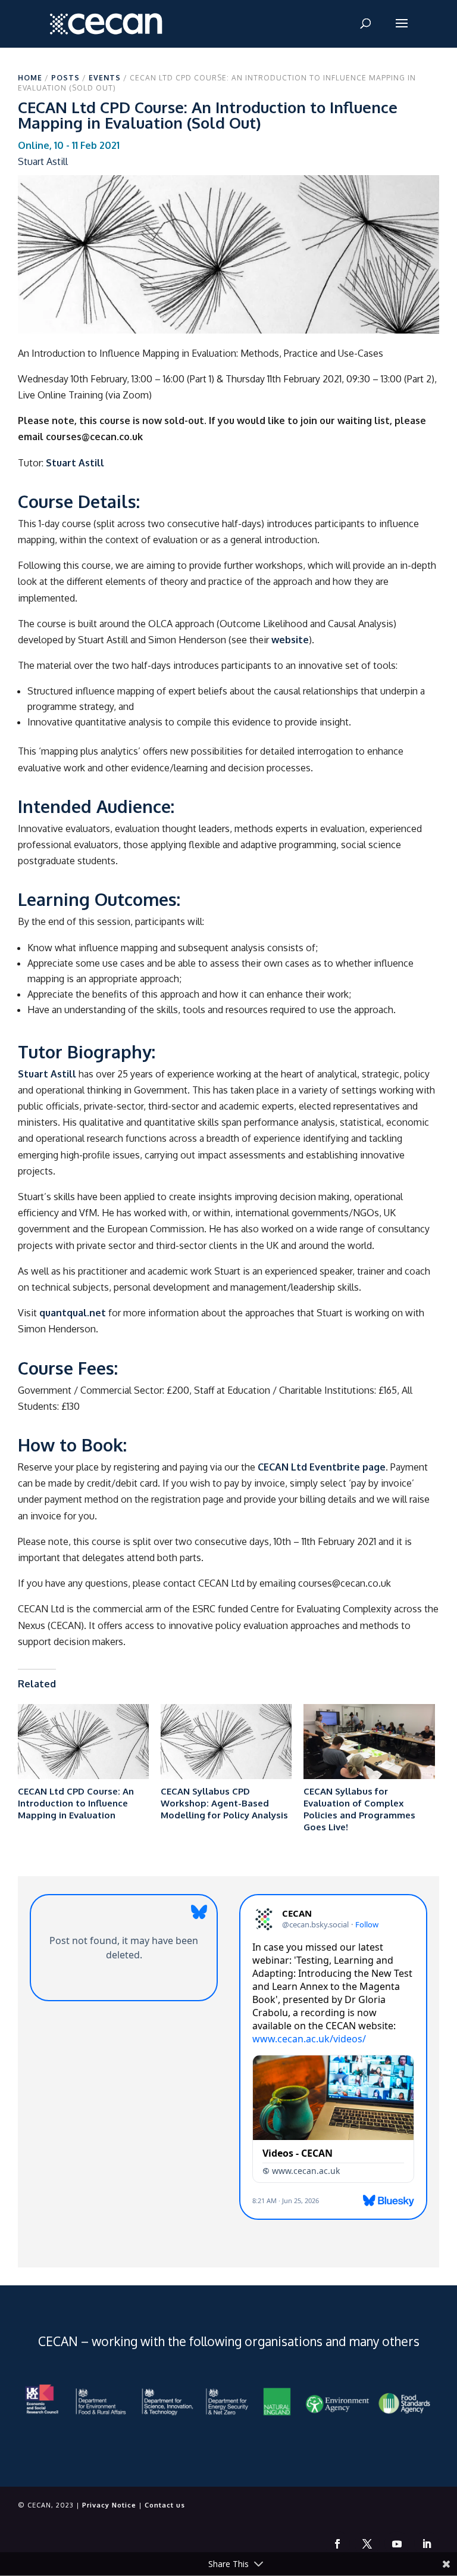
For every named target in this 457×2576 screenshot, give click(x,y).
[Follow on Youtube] (397, 2544)
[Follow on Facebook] (337, 2544)
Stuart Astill (75, 463)
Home (30, 78)
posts (65, 78)
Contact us (165, 2505)
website (290, 640)
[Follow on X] (367, 2544)
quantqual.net (73, 1313)
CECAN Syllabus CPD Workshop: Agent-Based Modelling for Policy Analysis (224, 1803)
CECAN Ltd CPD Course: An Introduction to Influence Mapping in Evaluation (76, 1803)
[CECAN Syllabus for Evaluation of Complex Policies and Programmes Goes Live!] (369, 1742)
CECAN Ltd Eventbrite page (322, 1467)
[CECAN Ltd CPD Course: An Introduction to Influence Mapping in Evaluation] (83, 1742)
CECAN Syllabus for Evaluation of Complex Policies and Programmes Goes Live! (359, 1809)
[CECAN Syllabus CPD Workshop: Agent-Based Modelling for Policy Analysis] (226, 1742)
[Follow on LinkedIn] (427, 2544)
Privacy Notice (109, 2505)
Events (105, 78)
